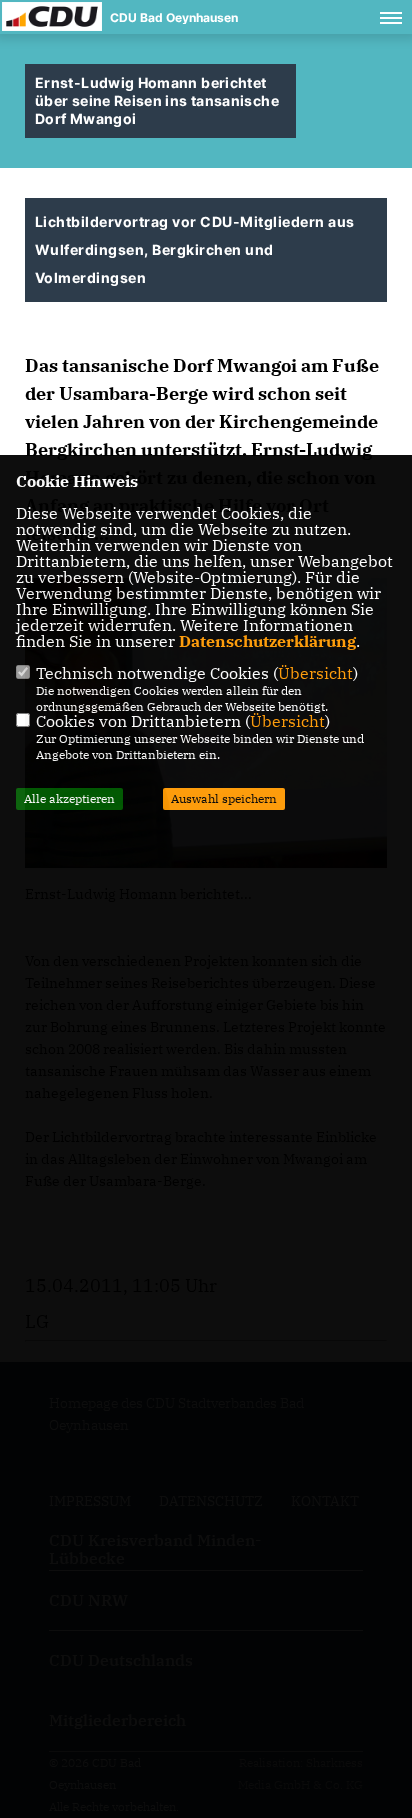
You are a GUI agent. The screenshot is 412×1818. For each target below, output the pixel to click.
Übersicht (315, 673)
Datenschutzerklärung (267, 641)
